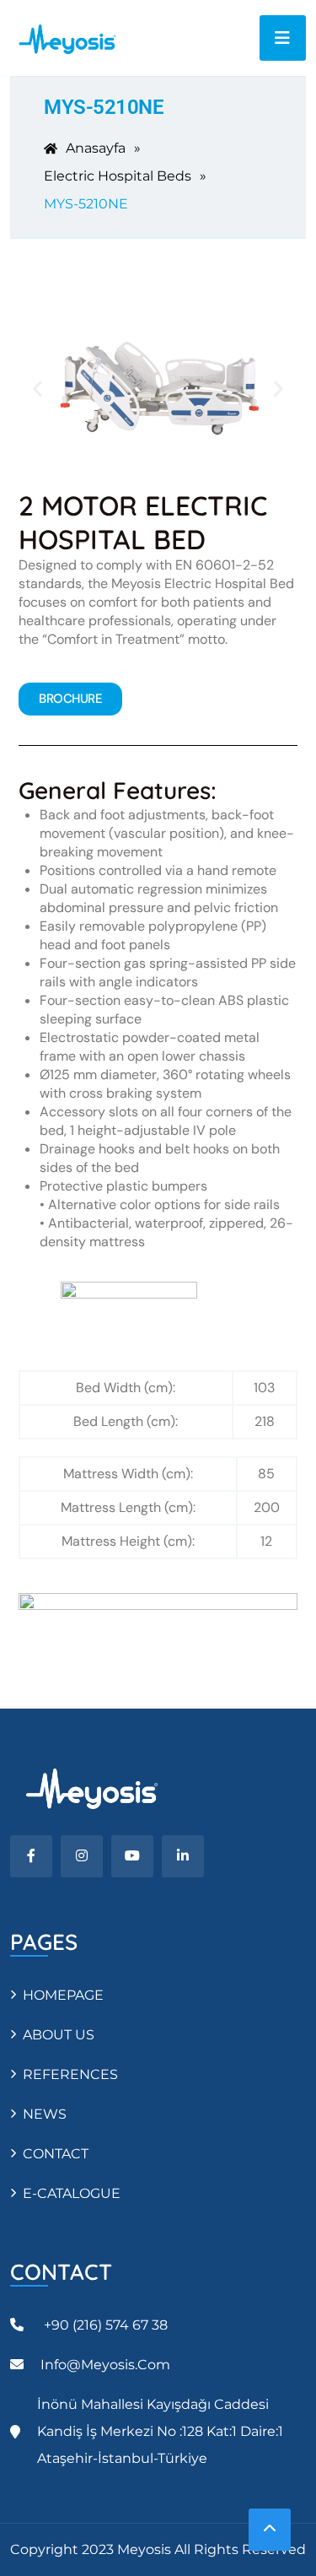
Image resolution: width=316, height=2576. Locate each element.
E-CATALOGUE (72, 2193)
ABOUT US (59, 2035)
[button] (37, 389)
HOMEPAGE (63, 1995)
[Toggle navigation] (283, 38)
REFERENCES (70, 2074)
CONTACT (56, 2154)
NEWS (45, 2114)
